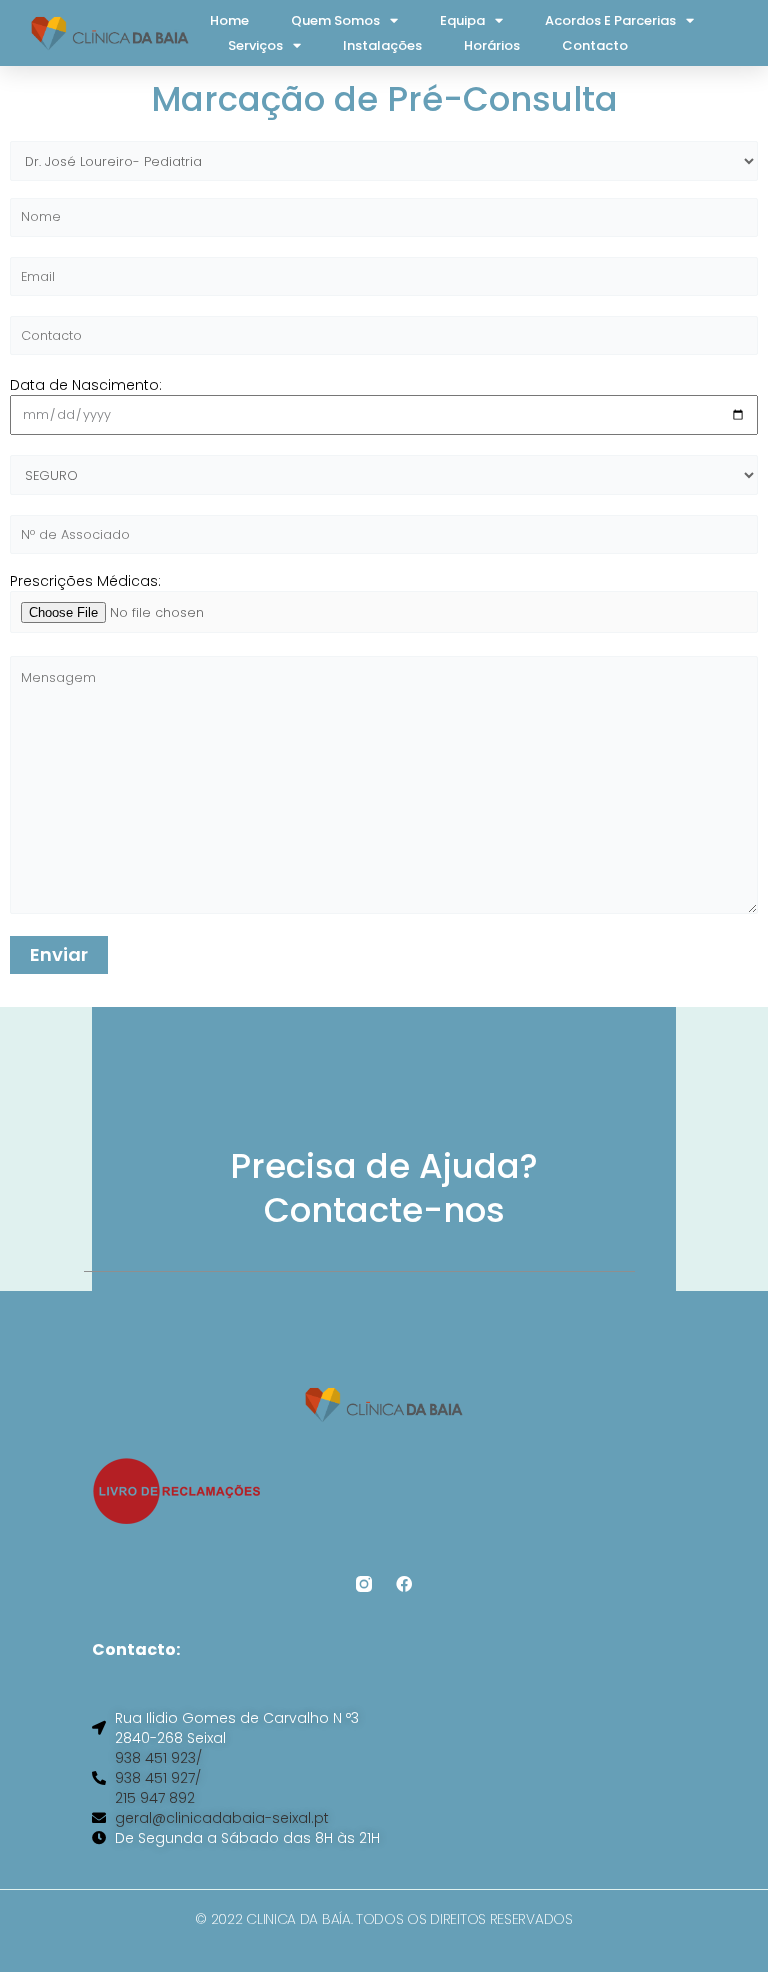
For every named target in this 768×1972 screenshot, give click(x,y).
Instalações (382, 45)
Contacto (595, 45)
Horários (492, 45)
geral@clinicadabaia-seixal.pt (222, 1818)
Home (229, 20)
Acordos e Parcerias (610, 20)
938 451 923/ (158, 1758)
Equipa (462, 20)
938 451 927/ (158, 1778)
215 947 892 (155, 1798)
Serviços (255, 45)
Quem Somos (335, 20)
